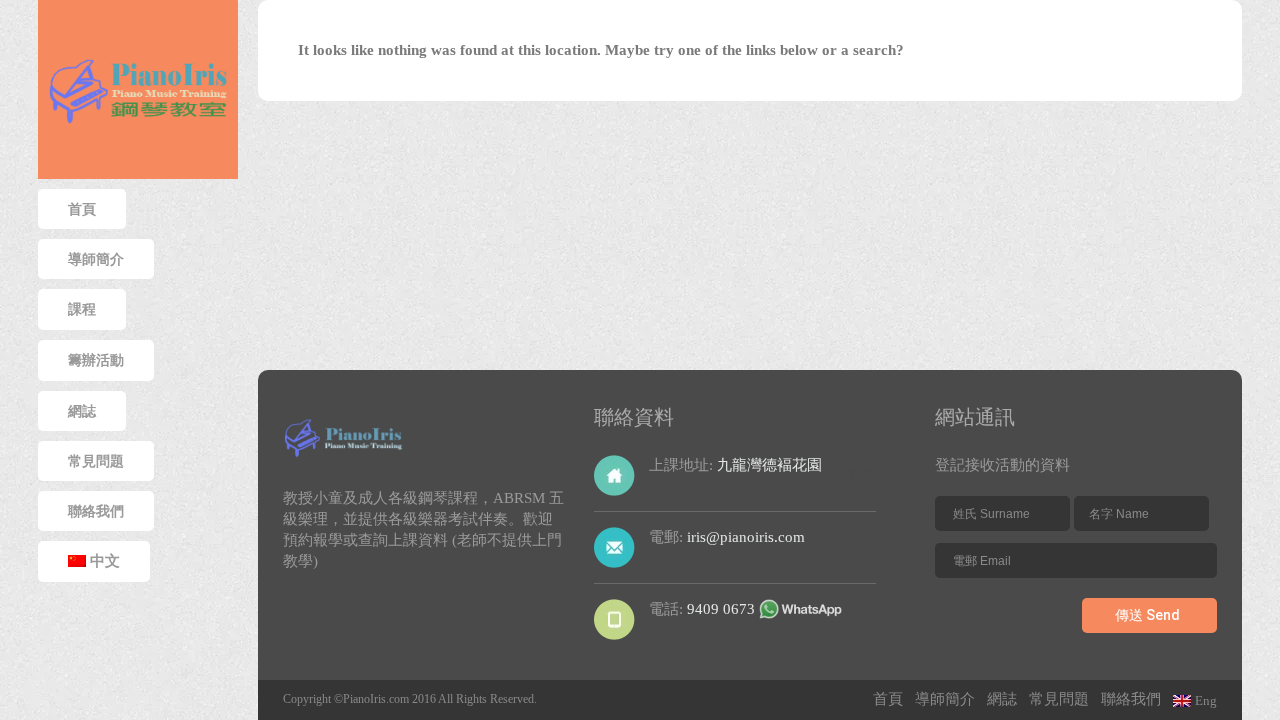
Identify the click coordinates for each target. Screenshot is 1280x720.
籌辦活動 (96, 360)
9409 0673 (721, 609)
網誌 (1002, 699)
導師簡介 (96, 259)
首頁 (82, 209)
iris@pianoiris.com (746, 537)
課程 (82, 309)
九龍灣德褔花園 (769, 465)
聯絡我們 (1131, 699)
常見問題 (1059, 699)
